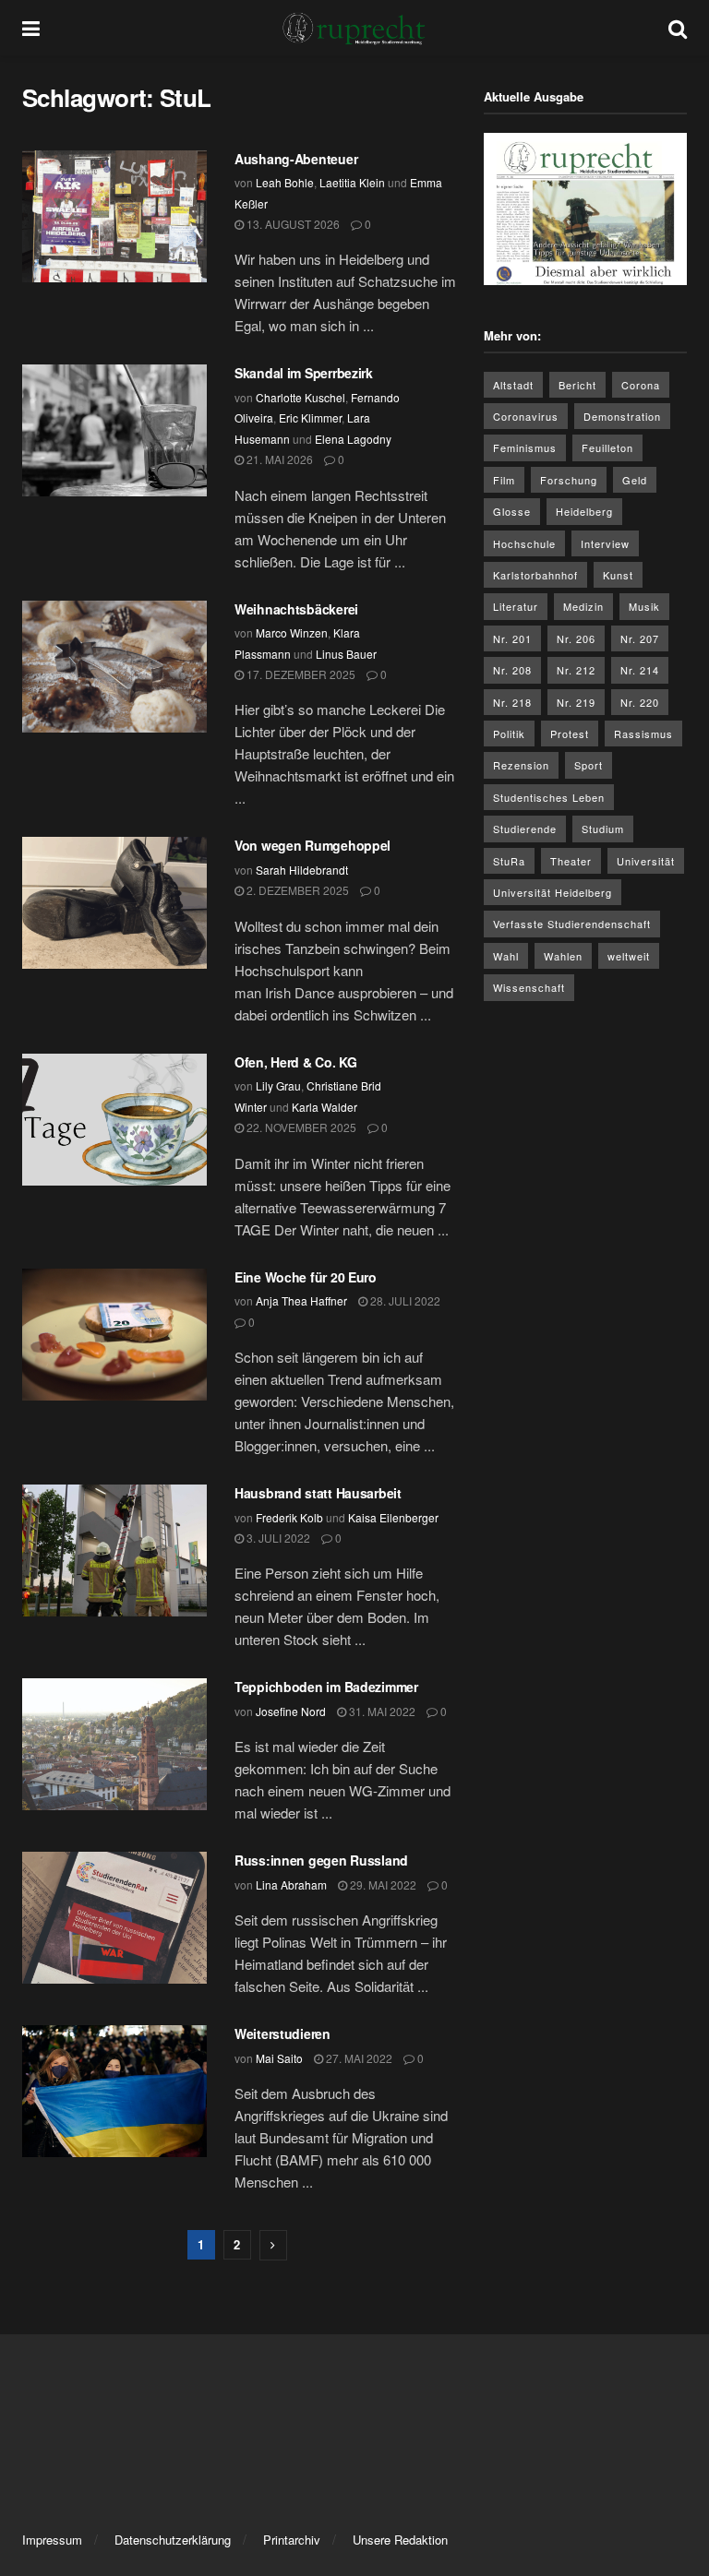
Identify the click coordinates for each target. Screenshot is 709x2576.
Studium (603, 829)
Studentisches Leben (549, 797)
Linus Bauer (346, 654)
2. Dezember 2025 (296, 890)
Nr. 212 (576, 670)
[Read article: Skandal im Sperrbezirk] (114, 430)
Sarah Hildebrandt (302, 870)
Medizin (583, 606)
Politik (509, 733)
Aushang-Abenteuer (296, 159)
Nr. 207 (640, 638)
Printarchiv (292, 2540)
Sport (589, 765)
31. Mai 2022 (381, 1711)
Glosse (512, 511)
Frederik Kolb (289, 1517)
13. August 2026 (292, 224)
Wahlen (563, 956)
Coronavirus (526, 416)
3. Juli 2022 (277, 1538)
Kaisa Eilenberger (393, 1517)
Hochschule (524, 543)
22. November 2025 (300, 1127)
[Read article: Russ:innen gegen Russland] (114, 1918)
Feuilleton (607, 447)
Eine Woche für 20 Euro (306, 1277)
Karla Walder (324, 1107)
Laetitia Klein (352, 182)
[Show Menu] (31, 28)
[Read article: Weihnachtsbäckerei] (114, 667)
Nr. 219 (576, 702)
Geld (635, 480)
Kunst (618, 575)
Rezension (521, 765)
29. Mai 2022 (382, 1884)
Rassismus (643, 733)
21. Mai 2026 (278, 459)
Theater (571, 861)
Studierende (525, 829)
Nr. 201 (512, 638)
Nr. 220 (640, 702)
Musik (644, 606)
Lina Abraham (291, 1884)
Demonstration (622, 416)
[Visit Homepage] (354, 28)
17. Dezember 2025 (300, 674)
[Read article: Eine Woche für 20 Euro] (114, 1335)
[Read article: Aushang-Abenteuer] (114, 216)
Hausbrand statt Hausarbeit (318, 1493)
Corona (641, 385)
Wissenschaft (529, 987)
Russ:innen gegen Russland (321, 1860)
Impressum (52, 2540)
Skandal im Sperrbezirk (306, 373)
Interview (605, 543)
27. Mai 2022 (358, 2058)
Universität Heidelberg (553, 892)
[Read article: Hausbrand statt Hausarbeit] (114, 1550)
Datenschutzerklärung (173, 2540)
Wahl (506, 956)
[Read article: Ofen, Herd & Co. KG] (114, 1120)
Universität (646, 861)
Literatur (516, 606)
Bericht (577, 385)
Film (504, 480)
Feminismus (525, 447)
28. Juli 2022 (404, 1300)
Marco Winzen (292, 632)
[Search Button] (678, 28)
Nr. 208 (512, 670)
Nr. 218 (512, 702)
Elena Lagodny (353, 439)
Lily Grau (278, 1085)
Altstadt (513, 385)
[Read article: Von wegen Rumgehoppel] (114, 903)
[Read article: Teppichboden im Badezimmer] (114, 1744)
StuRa (509, 861)
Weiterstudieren (282, 2033)
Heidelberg (584, 511)
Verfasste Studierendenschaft (572, 924)
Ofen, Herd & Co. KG (297, 1062)
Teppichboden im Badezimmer (326, 1687)
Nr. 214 (640, 670)
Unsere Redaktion (400, 2540)
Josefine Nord (291, 1711)
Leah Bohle (285, 182)
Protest (570, 733)
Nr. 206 (576, 638)
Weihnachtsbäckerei (298, 609)
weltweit (629, 956)
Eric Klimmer (310, 417)
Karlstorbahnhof (535, 575)
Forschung (569, 480)
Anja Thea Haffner (301, 1300)
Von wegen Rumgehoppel (314, 845)
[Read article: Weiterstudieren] (114, 2091)
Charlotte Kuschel (300, 397)
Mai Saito (279, 2058)
